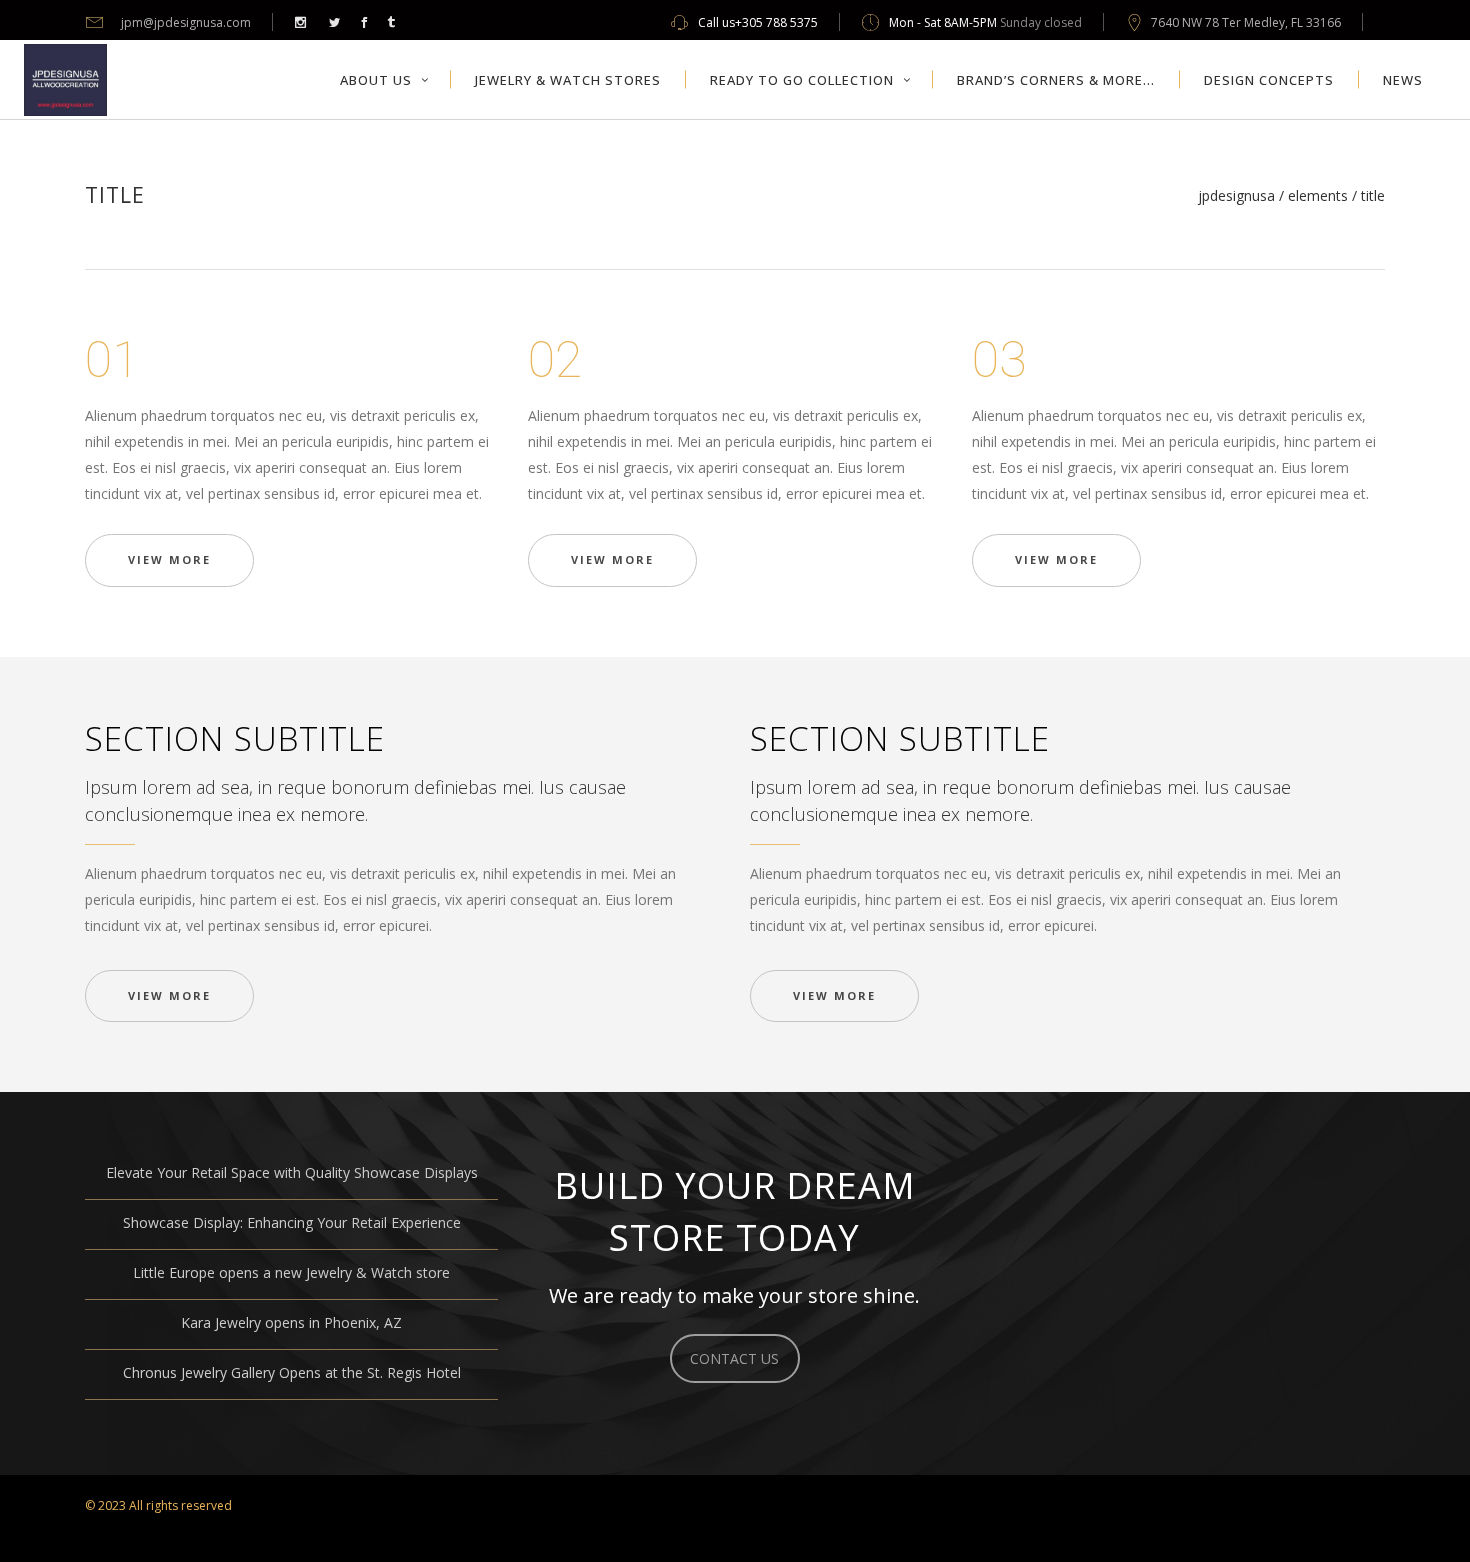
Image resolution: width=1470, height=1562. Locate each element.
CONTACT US (734, 1358)
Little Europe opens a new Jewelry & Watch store (291, 1272)
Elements (1318, 196)
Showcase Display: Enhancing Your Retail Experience (292, 1222)
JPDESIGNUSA (1236, 196)
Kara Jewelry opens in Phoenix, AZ (291, 1322)
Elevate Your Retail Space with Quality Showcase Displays (292, 1172)
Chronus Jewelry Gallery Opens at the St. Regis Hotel (292, 1372)
